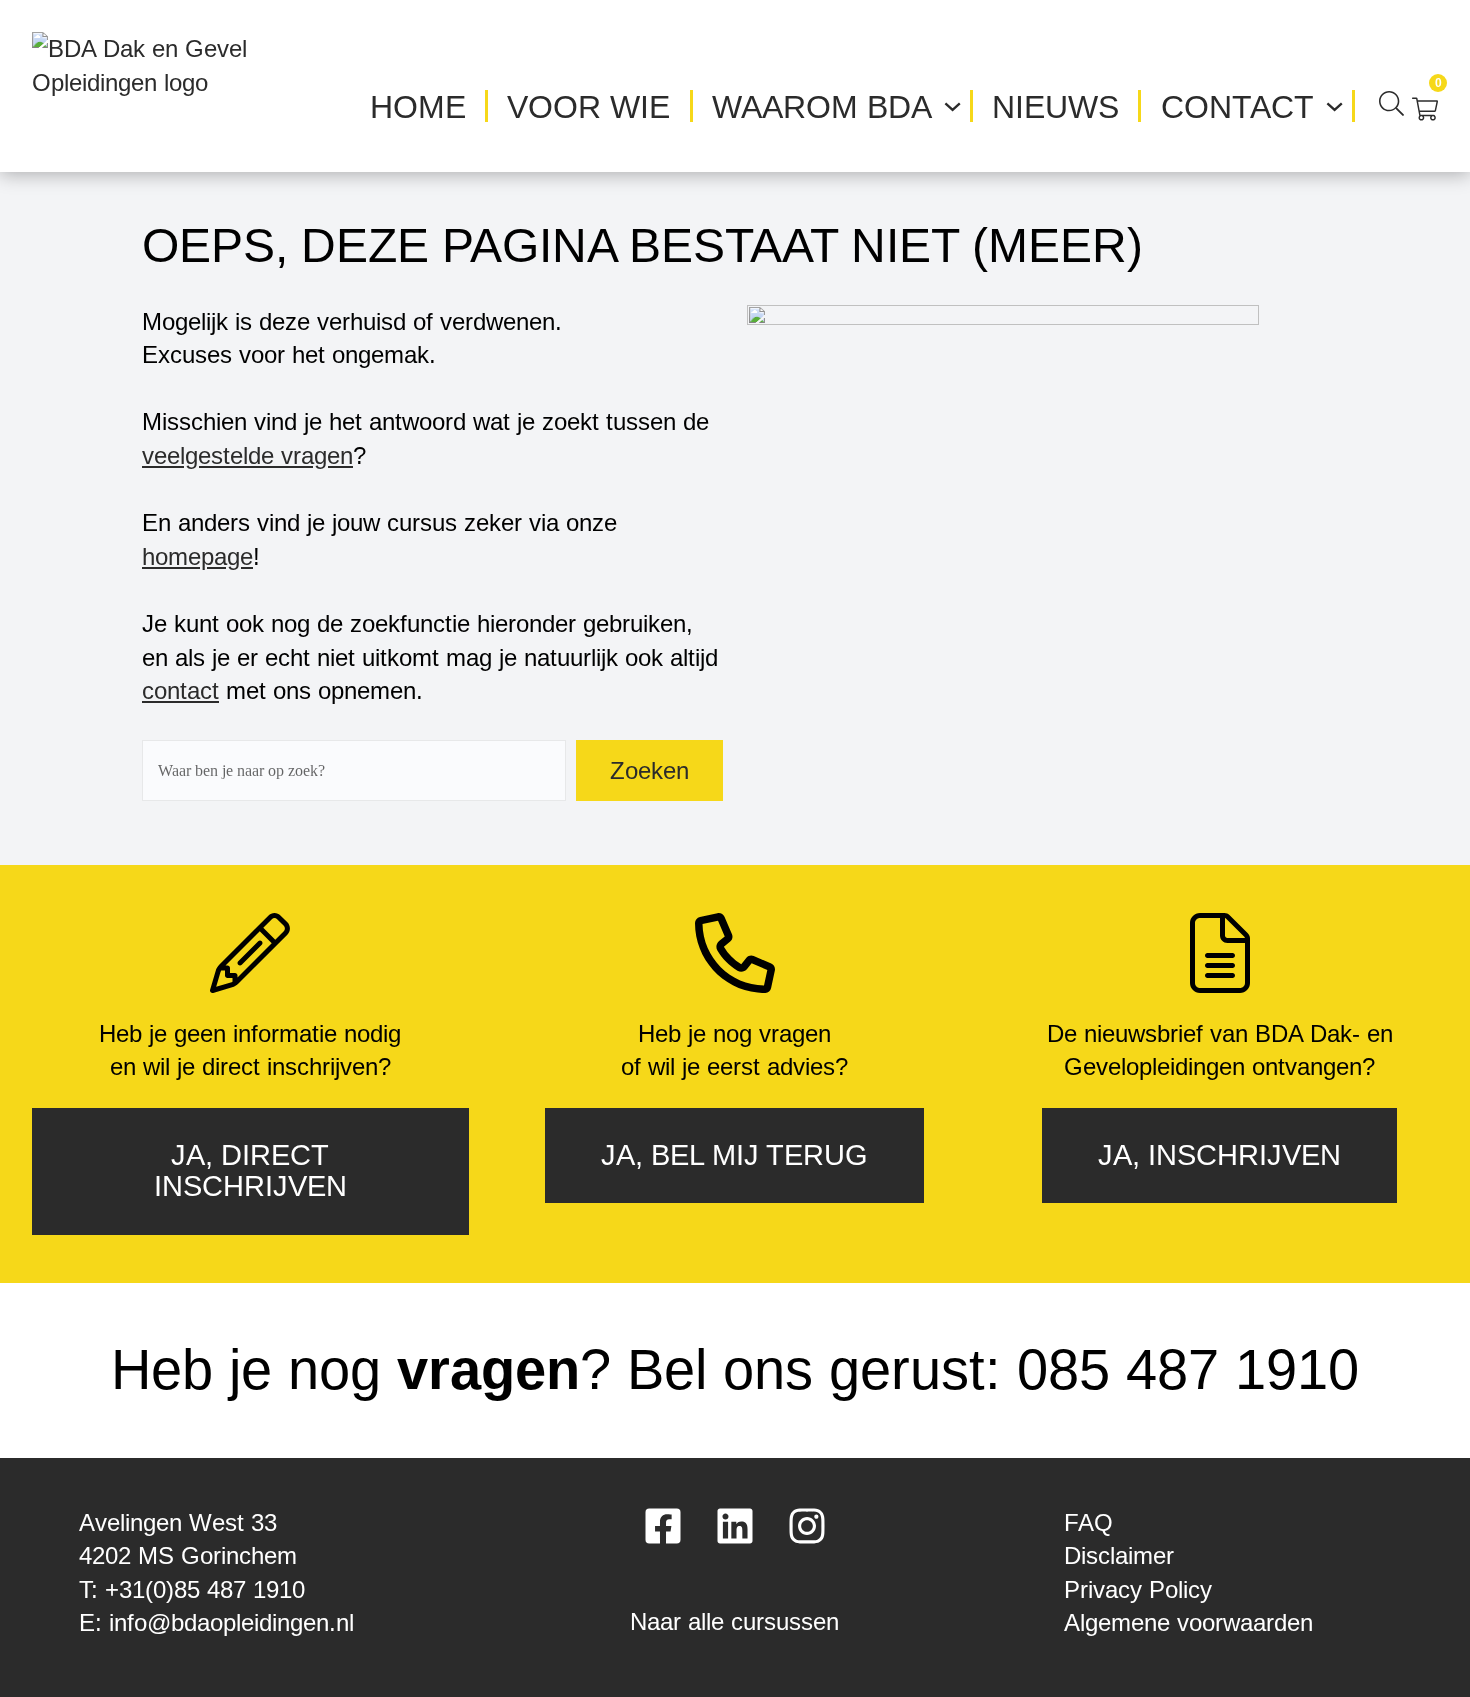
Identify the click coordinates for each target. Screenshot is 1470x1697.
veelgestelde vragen (247, 455)
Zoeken (649, 770)
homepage (197, 556)
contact (180, 690)
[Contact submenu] (1334, 103)
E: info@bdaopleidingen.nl (216, 1622)
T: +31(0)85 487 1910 (192, 1589)
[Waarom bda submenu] (952, 103)
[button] (734, 1614)
